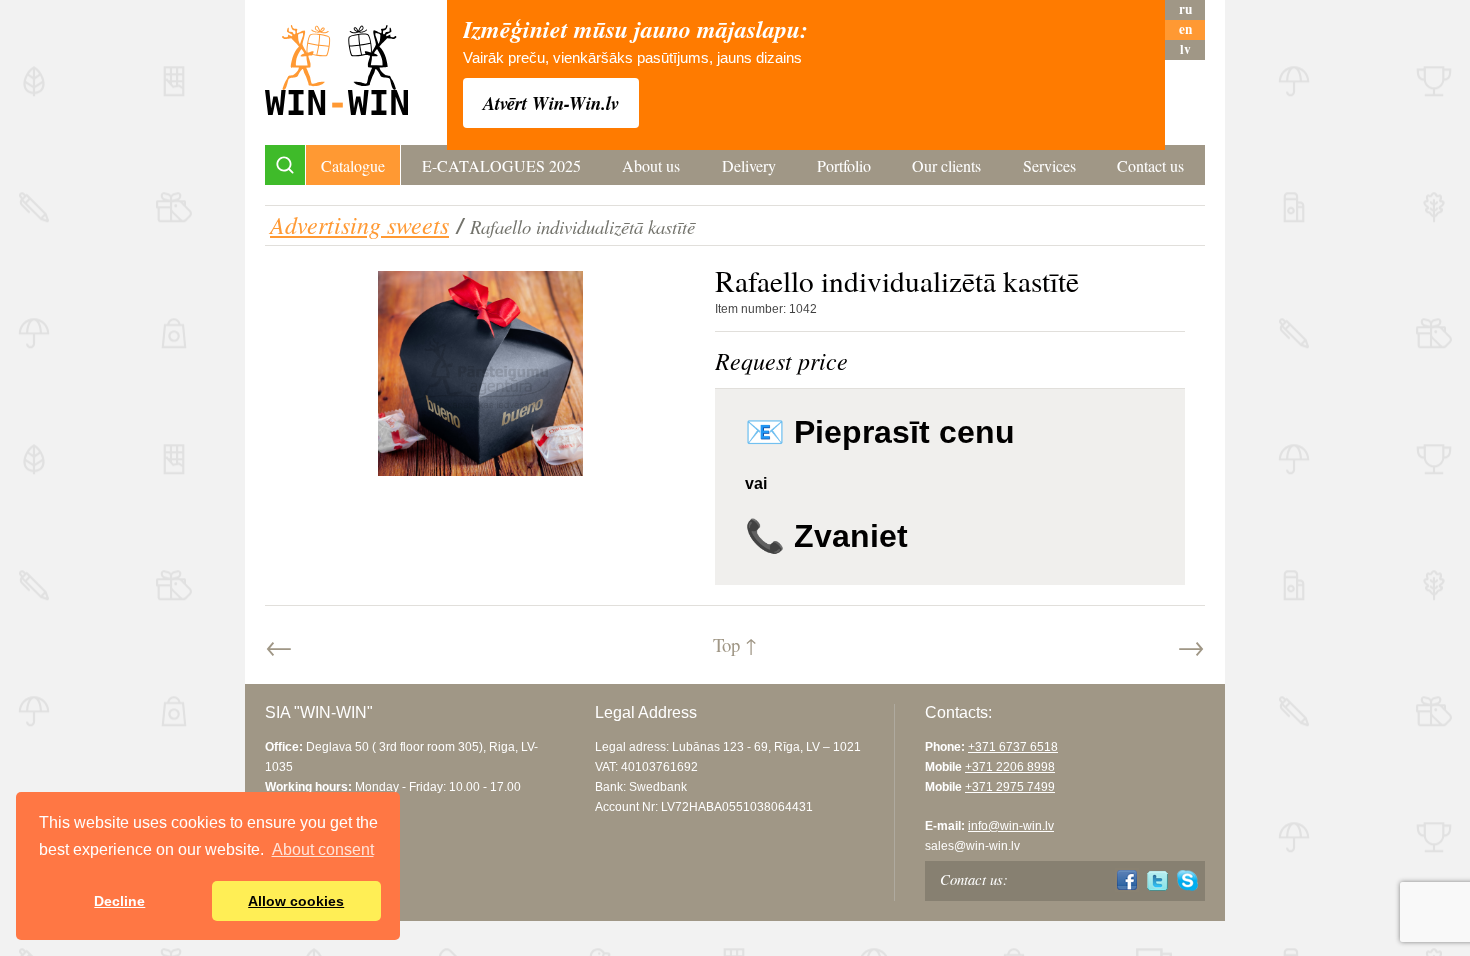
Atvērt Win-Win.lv (551, 103)
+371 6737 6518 (1013, 747)
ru (1185, 9)
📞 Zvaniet (826, 536)
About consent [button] (323, 849)
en (1185, 29)
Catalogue (353, 165)
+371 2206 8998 (1010, 767)
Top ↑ (735, 644)
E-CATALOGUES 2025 (501, 165)
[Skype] (1187, 880)
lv (1185, 49)
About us (651, 165)
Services (1049, 165)
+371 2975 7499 (1010, 787)
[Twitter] (1157, 880)
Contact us (1150, 165)
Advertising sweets (359, 224)
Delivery (749, 165)
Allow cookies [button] (296, 901)
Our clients (946, 165)
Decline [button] (119, 901)
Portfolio (844, 165)
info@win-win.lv (1011, 826)
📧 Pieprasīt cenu (880, 432)
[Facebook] (1127, 880)
